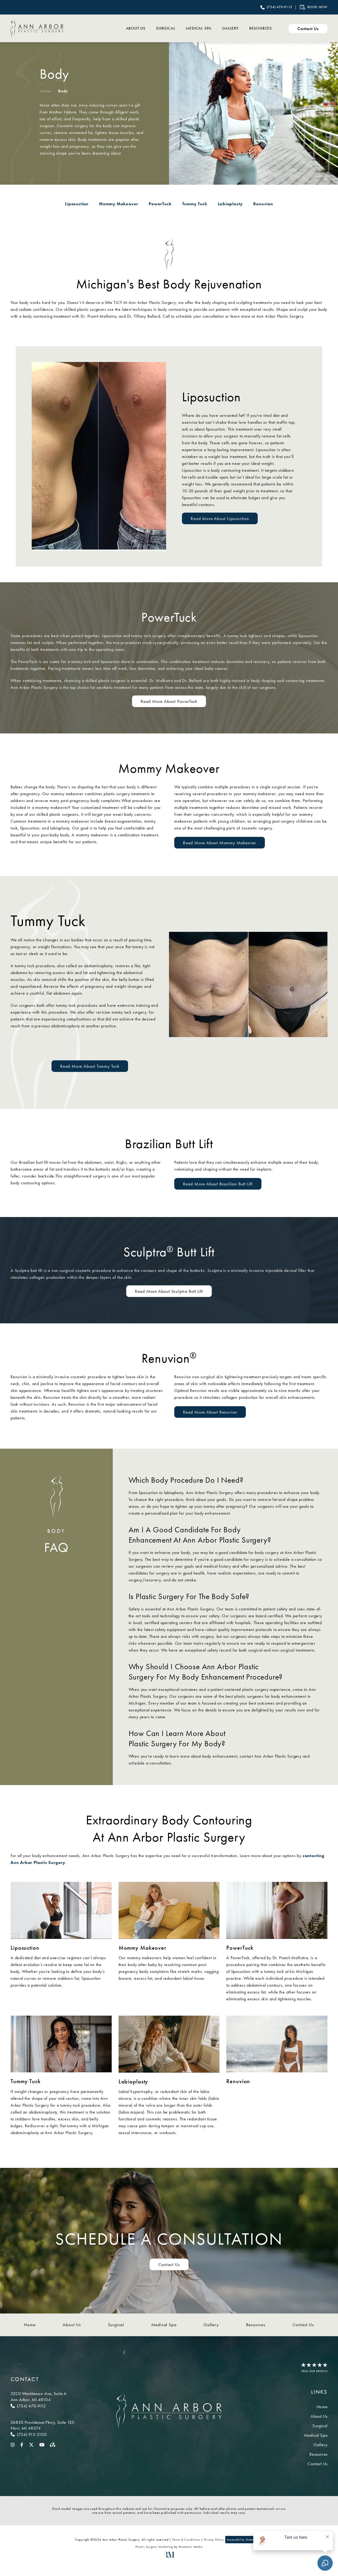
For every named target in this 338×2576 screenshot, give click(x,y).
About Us (136, 28)
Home (45, 91)
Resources (261, 28)
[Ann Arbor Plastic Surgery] (37, 28)
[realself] (53, 2444)
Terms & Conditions (186, 2540)
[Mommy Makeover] (169, 1913)
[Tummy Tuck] (61, 2047)
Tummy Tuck (195, 204)
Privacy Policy (214, 2540)
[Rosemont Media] (169, 2557)
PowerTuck (160, 204)
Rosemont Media (191, 2547)
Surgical (166, 28)
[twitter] (31, 2444)
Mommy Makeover (119, 204)
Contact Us (169, 2264)
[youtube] (42, 2444)
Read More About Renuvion (210, 1412)
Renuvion (263, 204)
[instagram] (13, 2444)
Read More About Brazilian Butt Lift (218, 1184)
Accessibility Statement (243, 2540)
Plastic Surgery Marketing (154, 2547)
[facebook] (22, 2444)
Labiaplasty (230, 204)
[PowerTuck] (277, 1913)
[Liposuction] (61, 1913)
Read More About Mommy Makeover (220, 843)
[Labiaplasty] (169, 2047)
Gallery (230, 28)
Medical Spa (199, 28)
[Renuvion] (277, 2047)
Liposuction (77, 204)
